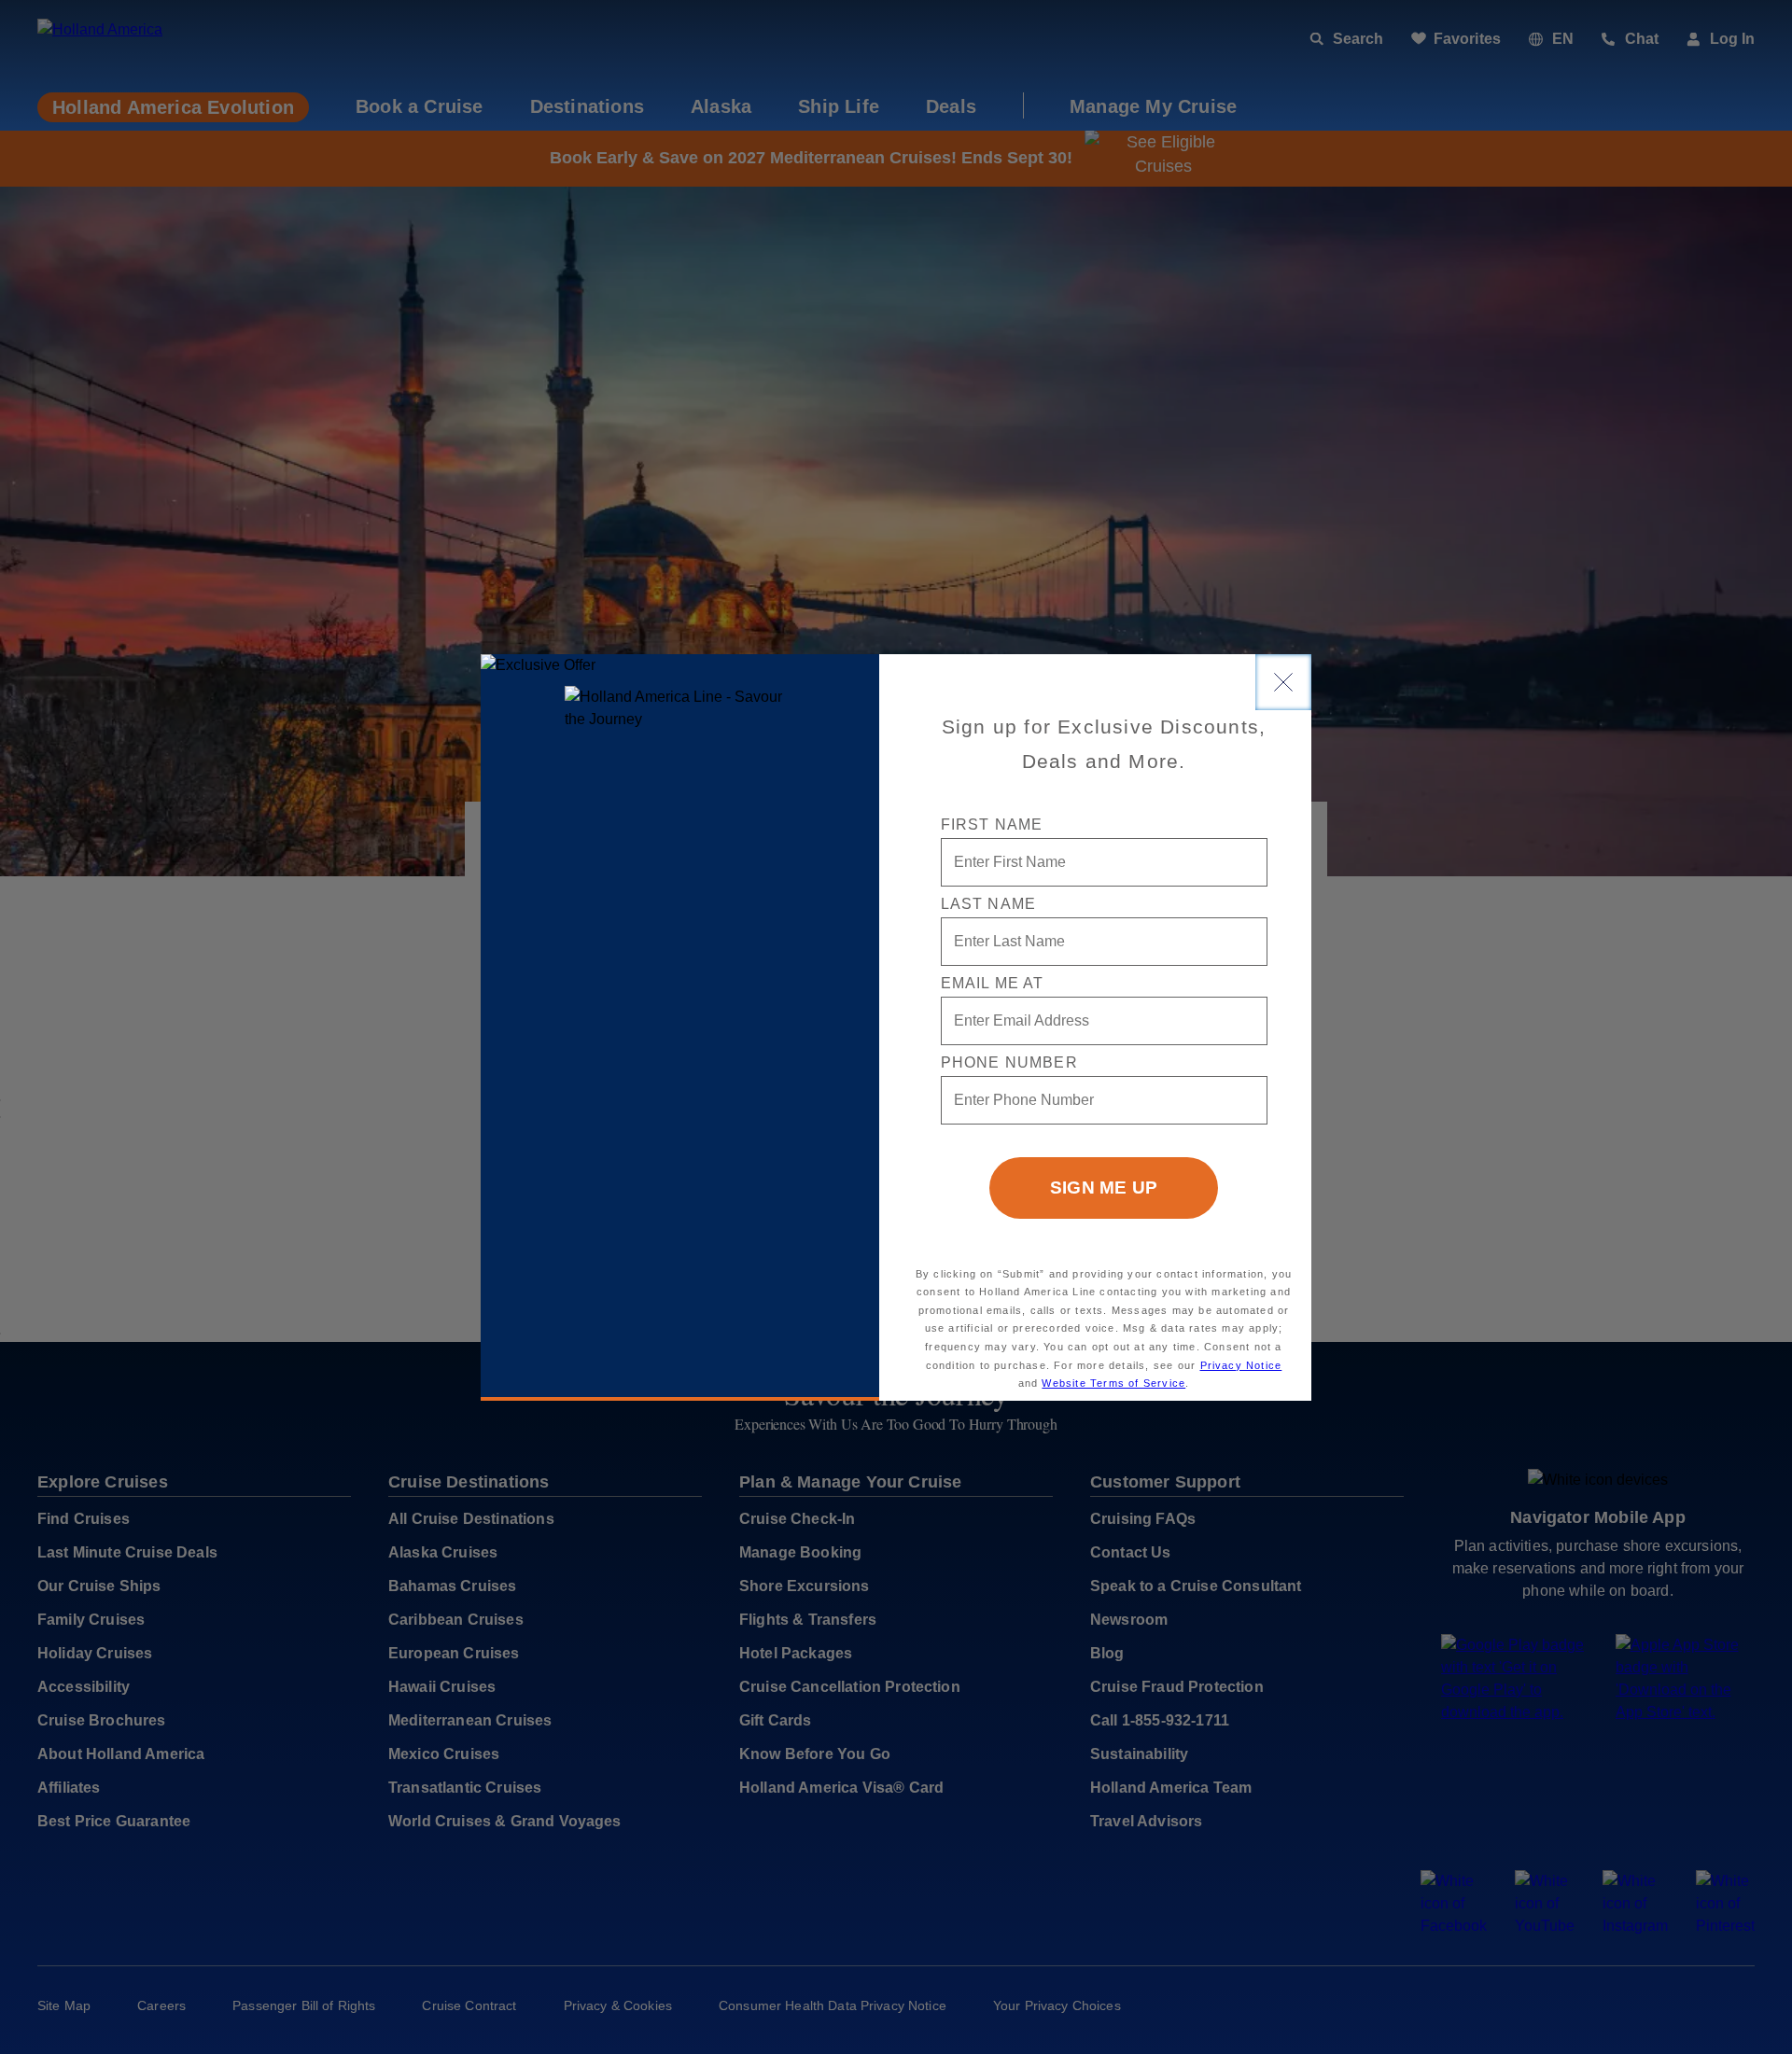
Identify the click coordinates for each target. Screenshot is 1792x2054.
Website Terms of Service (1113, 1383)
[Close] (1283, 682)
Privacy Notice (1241, 1365)
